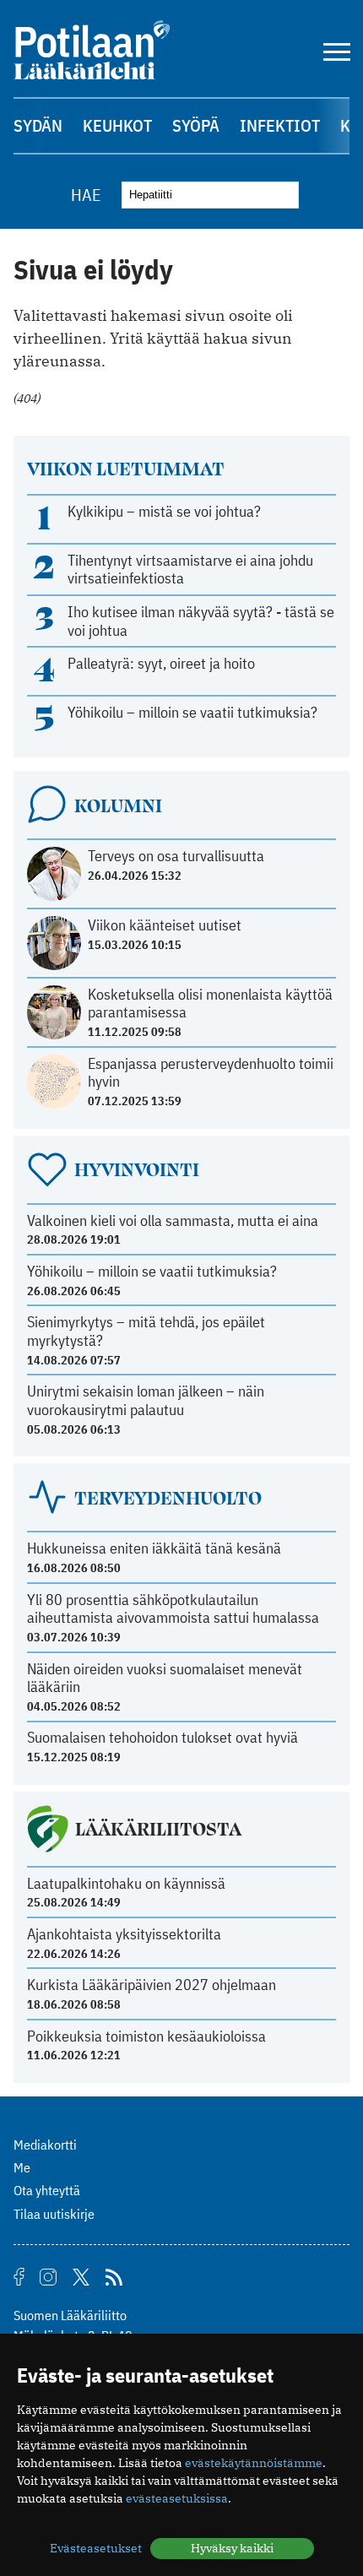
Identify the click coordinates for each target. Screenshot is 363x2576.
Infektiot (280, 125)
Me (22, 2167)
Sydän (38, 125)
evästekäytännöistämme (254, 2463)
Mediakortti (45, 2145)
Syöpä (196, 125)
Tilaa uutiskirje (54, 2214)
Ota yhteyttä (47, 2190)
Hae (86, 195)
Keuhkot (117, 125)
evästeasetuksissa (177, 2498)
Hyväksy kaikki (232, 2548)
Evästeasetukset (96, 2548)
